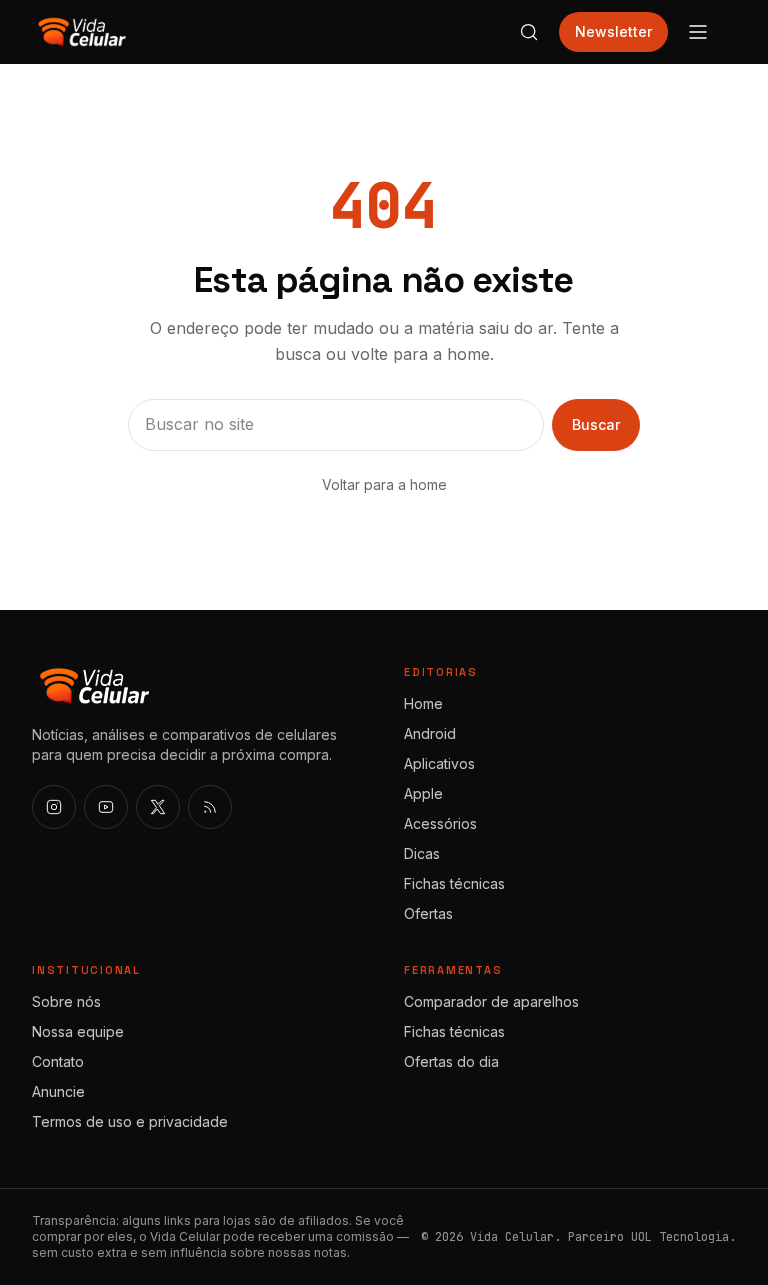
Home (423, 703)
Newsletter (613, 31)
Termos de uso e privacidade (130, 1121)
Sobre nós (66, 1001)
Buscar (596, 424)
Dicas (422, 853)
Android (430, 733)
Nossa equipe (78, 1031)
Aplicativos (439, 763)
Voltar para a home (384, 484)
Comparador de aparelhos (491, 1001)
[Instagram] (54, 807)
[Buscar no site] (529, 32)
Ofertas (428, 913)
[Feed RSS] (210, 807)
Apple (423, 793)
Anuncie (58, 1091)
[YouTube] (106, 807)
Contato (58, 1061)
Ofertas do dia (451, 1061)
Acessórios (440, 823)
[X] (158, 807)
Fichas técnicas (454, 883)
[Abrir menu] (698, 32)
